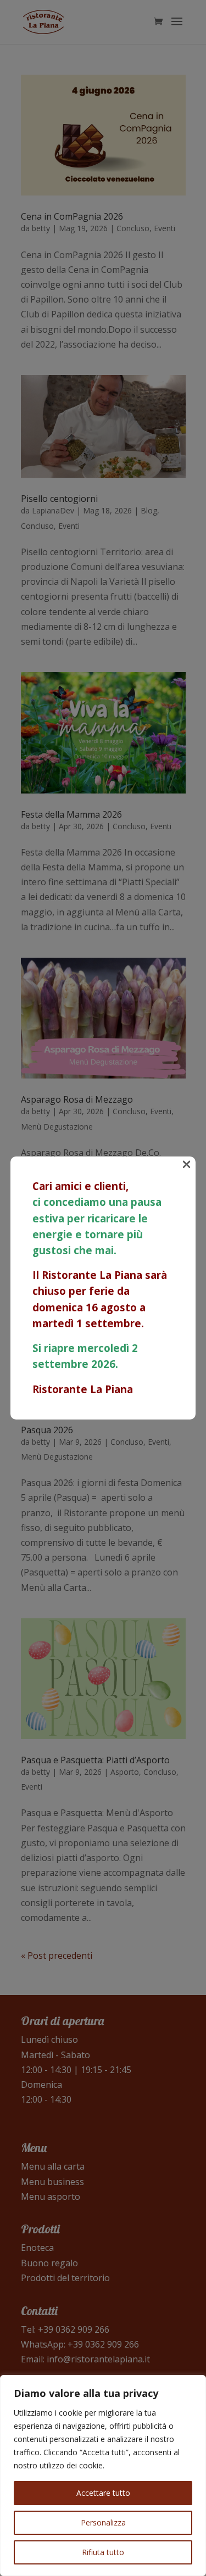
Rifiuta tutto (103, 2552)
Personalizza (103, 2522)
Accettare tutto (103, 2493)
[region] (103, 2476)
